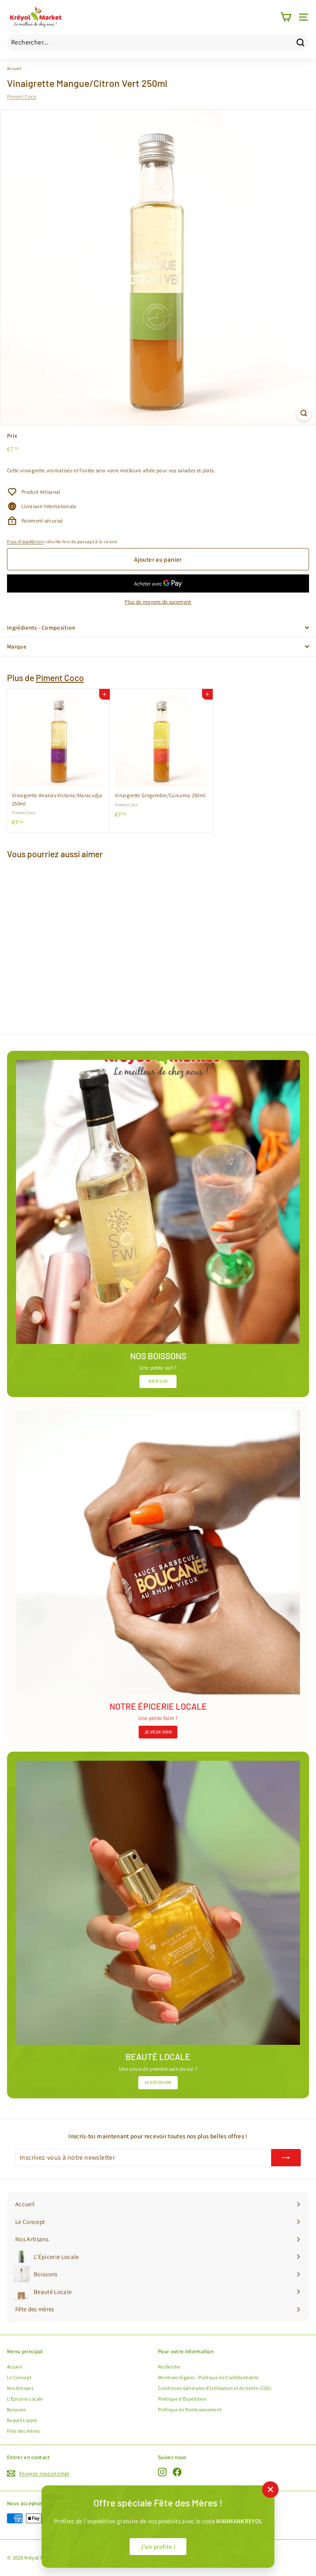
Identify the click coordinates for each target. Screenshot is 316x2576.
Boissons (17, 2409)
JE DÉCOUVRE (158, 2082)
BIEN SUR (158, 1381)
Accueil (14, 68)
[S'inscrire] (286, 2158)
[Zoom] (304, 413)
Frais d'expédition (25, 541)
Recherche (169, 2367)
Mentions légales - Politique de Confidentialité (208, 2377)
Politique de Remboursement (190, 2409)
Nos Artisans (20, 2388)
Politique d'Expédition (182, 2399)
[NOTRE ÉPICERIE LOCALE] (158, 1552)
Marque (17, 646)
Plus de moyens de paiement (158, 602)
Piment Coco (22, 97)
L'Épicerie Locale (25, 2399)
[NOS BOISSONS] (158, 1202)
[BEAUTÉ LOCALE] (158, 1903)
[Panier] (286, 17)
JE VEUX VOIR (158, 1732)
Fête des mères (23, 2431)
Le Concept (19, 2377)
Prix (12, 436)
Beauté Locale (22, 2420)
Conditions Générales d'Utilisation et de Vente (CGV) (215, 2388)
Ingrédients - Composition (41, 628)
